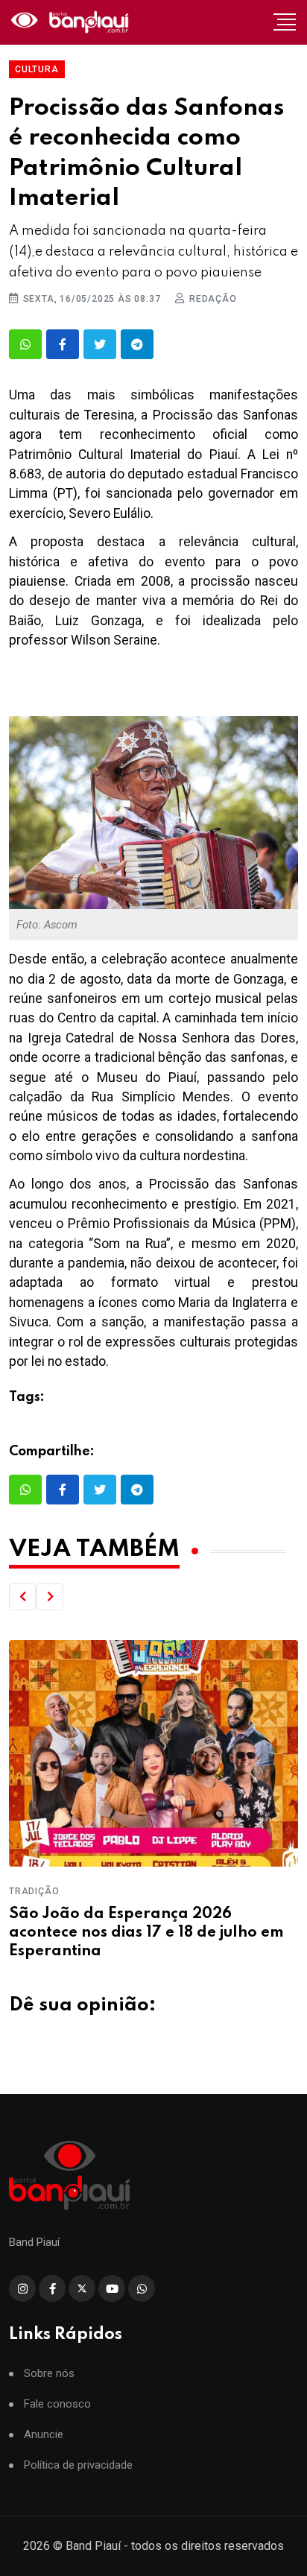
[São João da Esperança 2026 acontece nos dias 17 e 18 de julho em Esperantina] (153, 1753)
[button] (22, 1597)
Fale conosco (57, 2404)
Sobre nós (49, 2374)
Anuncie (44, 2435)
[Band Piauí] (72, 22)
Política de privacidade (78, 2465)
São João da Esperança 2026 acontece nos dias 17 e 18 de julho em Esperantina (146, 1933)
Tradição (34, 1891)
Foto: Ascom (47, 925)
